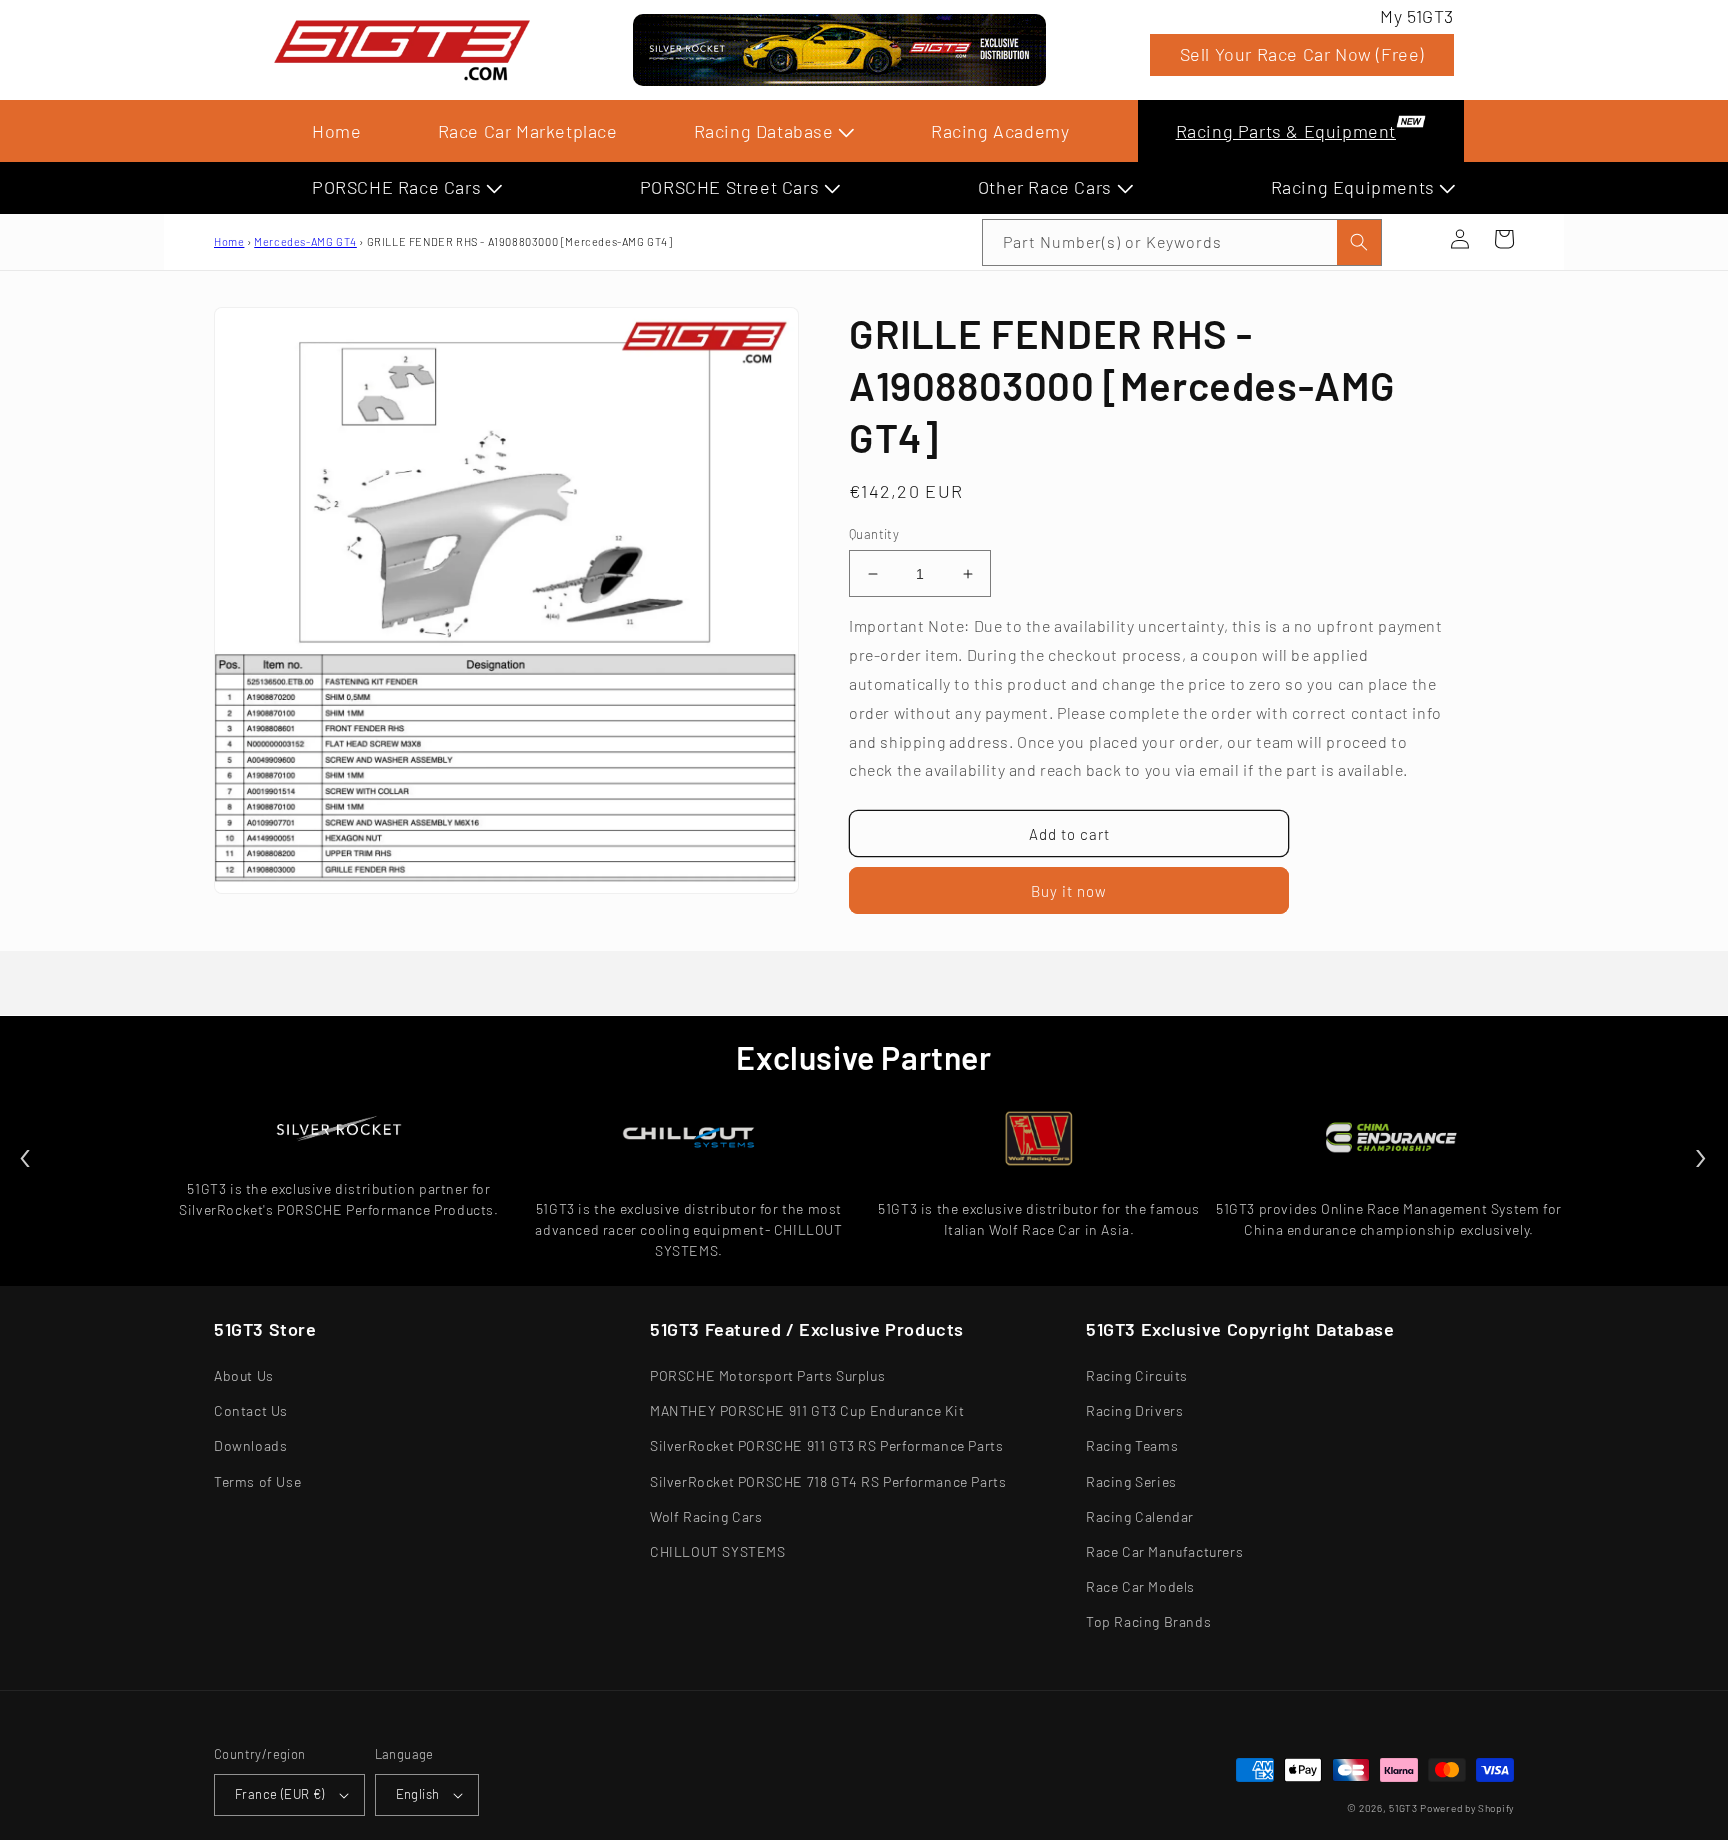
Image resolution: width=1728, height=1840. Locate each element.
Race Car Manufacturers (1164, 1551)
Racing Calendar (1140, 1516)
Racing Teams (1132, 1445)
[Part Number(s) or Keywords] (1416, 239)
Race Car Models (1140, 1586)
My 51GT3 (1417, 16)
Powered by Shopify (1467, 1808)
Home (336, 131)
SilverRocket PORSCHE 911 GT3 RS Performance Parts (826, 1445)
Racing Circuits (1137, 1375)
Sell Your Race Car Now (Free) (1302, 54)
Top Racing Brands (1148, 1621)
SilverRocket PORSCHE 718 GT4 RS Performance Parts (828, 1481)
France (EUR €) (280, 1794)
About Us (244, 1375)
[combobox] (1182, 242)
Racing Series (1131, 1481)
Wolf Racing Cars (706, 1516)
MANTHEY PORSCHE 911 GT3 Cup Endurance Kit (807, 1410)
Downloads (250, 1445)
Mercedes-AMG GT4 (305, 241)
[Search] (1359, 242)
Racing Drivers (1134, 1410)
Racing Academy (1000, 131)
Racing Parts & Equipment (1286, 131)
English (418, 1794)
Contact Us (251, 1410)
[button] (1416, 239)
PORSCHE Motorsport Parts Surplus (767, 1375)
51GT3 (1403, 1808)
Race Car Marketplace (528, 131)
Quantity (874, 534)
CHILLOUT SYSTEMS (718, 1551)
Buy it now (1069, 891)
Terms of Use (257, 1481)
